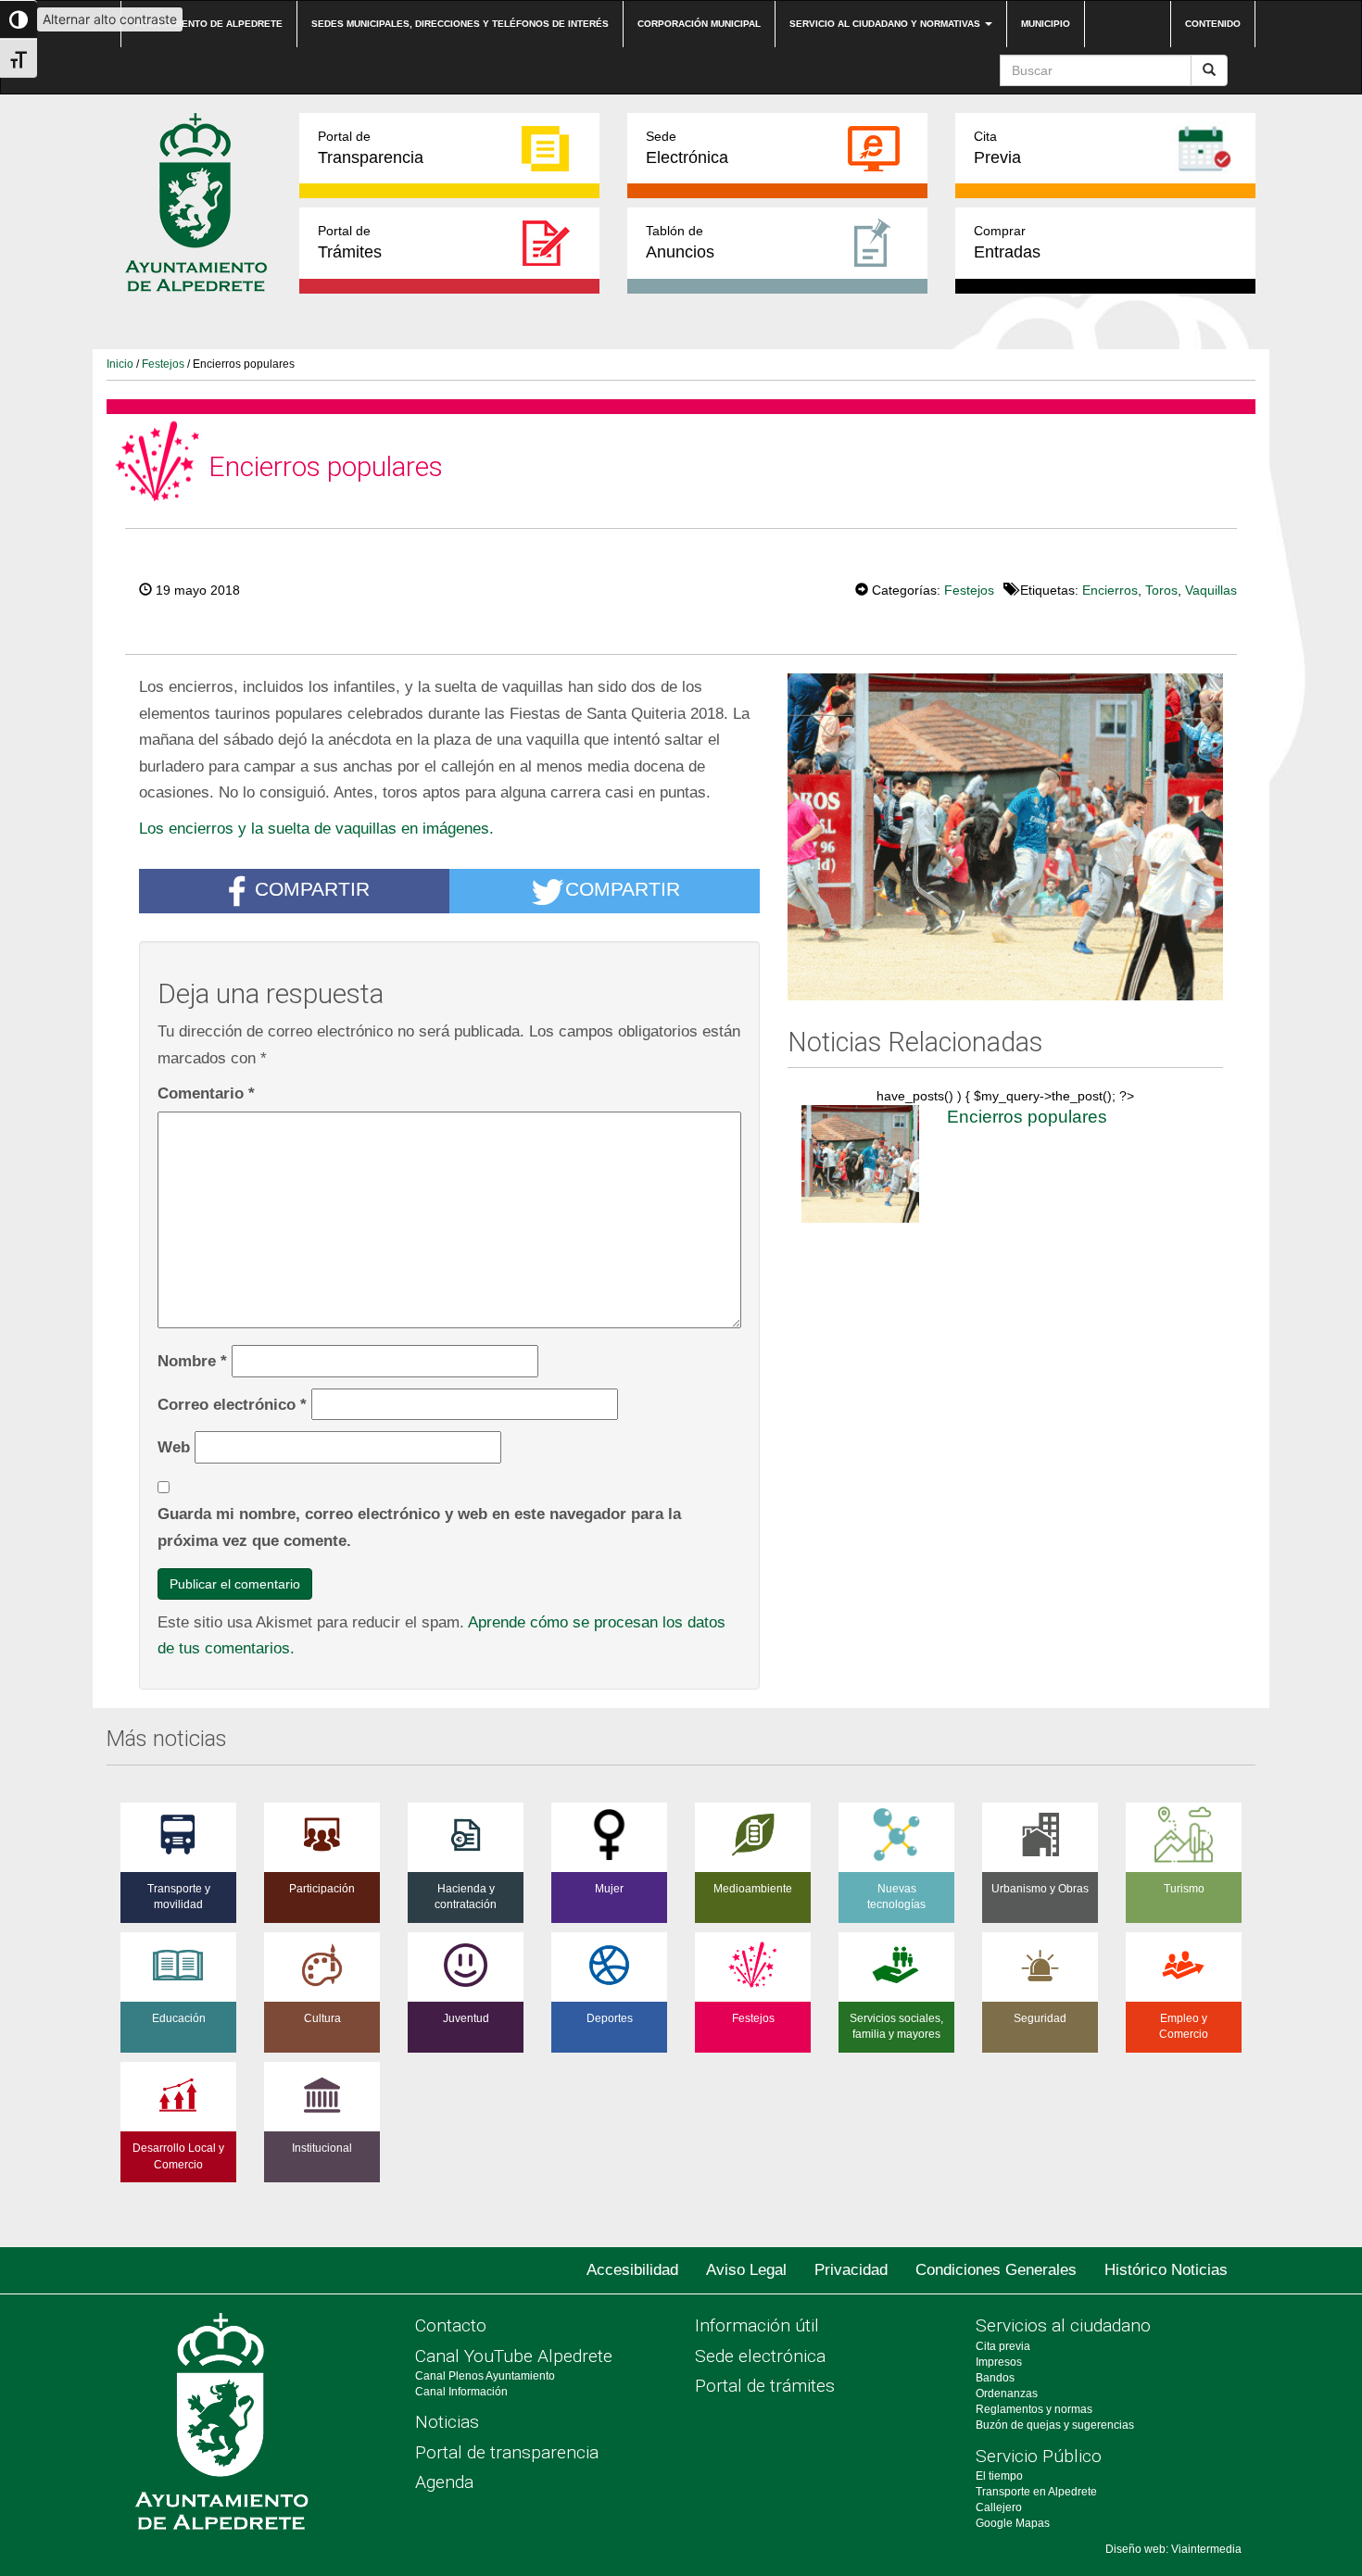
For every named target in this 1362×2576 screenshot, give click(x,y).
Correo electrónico (232, 1404)
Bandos (995, 2378)
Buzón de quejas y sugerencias (1055, 2425)
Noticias (447, 2422)
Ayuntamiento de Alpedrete (209, 24)
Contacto (451, 2325)
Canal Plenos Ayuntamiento (485, 2376)
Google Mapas (1013, 2523)
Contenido (1213, 24)
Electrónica (687, 148)
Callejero (999, 2507)
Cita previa (1003, 2346)
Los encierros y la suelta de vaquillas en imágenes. (316, 828)
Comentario (206, 1093)
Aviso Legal (746, 2270)
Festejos (163, 364)
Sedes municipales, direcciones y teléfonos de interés (460, 24)
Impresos (999, 2362)
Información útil (757, 2325)
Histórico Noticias (1166, 2270)
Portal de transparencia (507, 2452)
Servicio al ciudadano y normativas (886, 24)
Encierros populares (1027, 1117)
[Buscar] (1209, 70)
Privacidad (851, 2270)
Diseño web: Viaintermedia (1173, 2549)
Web (174, 1447)
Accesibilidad (632, 2270)
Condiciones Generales (996, 2270)
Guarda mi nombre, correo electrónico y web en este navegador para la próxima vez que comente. (419, 1527)
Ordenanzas (1007, 2394)
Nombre (192, 1361)
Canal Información (461, 2392)
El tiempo (999, 2476)
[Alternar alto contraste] (19, 19)
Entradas (1007, 242)
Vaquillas (1211, 590)
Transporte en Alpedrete (1036, 2492)
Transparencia (371, 148)
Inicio (120, 364)
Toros (1161, 590)
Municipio (1046, 24)
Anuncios (680, 242)
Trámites (350, 242)
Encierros (1110, 590)
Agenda (444, 2482)
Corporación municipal (699, 24)
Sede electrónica (760, 2356)
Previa (997, 148)
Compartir (312, 890)
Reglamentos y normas (1034, 2409)
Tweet (799, 588)
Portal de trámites (765, 2386)
